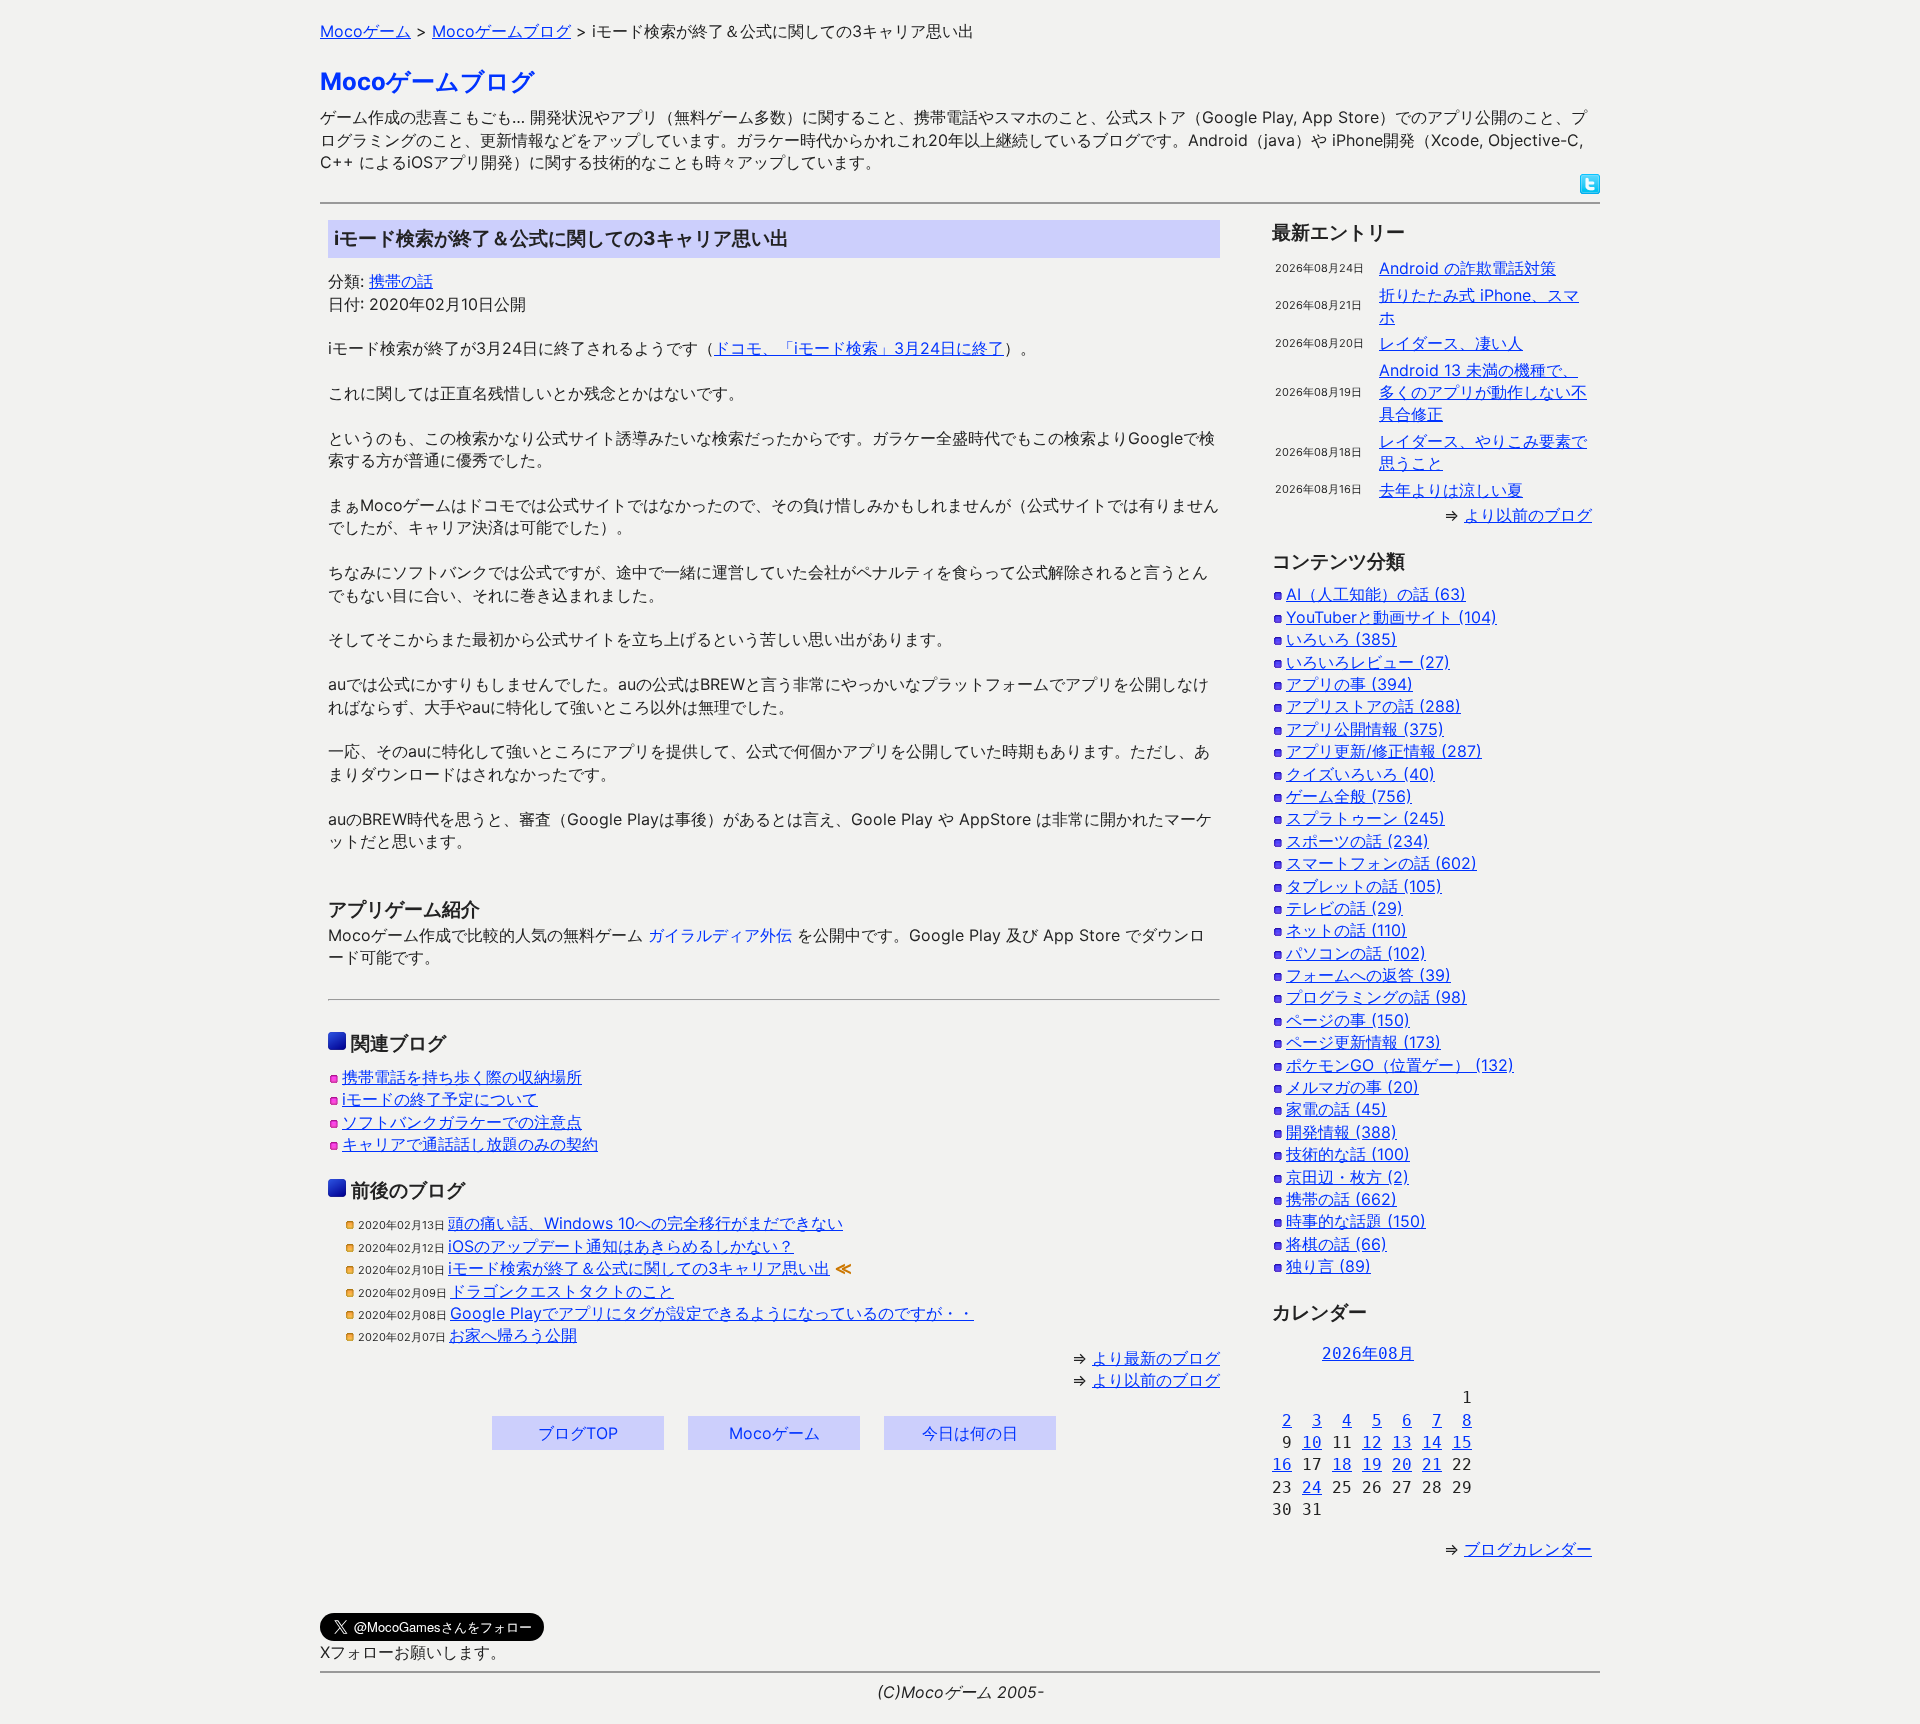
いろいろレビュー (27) (1368, 662)
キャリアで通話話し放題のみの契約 (470, 1144)
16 (1282, 1464)
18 (1342, 1464)
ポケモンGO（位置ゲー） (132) (1400, 1065)
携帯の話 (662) (1341, 1199)
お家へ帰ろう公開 (513, 1335)
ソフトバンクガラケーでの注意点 (462, 1122)
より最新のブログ (1156, 1358)
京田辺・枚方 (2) (1347, 1177)
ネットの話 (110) (1346, 930)
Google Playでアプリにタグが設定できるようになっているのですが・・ (712, 1313)
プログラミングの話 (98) (1376, 997)
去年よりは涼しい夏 (1451, 490)
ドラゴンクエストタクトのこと (562, 1291)
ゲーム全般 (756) (1349, 796)
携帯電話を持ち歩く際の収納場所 (462, 1077)
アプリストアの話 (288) (1373, 706)
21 (1432, 1464)
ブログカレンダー (1528, 1549)
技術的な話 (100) (1348, 1154)
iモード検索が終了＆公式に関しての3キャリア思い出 (639, 1268)
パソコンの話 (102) (1356, 953)
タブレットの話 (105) (1364, 886)
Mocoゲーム (774, 1433)
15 (1462, 1442)
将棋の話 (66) (1336, 1244)
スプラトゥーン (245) (1365, 818)
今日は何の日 (970, 1433)
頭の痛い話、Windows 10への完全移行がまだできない (645, 1223)
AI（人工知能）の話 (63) (1376, 594)
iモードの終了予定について (440, 1099)
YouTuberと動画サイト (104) (1391, 617)
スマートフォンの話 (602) (1381, 863)
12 (1372, 1442)
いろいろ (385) (1341, 639)
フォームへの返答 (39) (1368, 975)
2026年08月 (1368, 1353)
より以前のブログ (1156, 1380)
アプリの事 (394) (1349, 684)
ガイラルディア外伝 (720, 935)
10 (1312, 1442)
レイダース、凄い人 (1451, 343)
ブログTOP (578, 1433)
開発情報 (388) (1341, 1132)
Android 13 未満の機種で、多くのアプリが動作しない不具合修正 (1483, 392)
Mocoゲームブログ (427, 81)
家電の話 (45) (1336, 1109)
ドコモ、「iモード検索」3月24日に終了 (859, 348)
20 (1402, 1464)
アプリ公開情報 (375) (1365, 729)
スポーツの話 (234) (1357, 841)
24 (1312, 1487)
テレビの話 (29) (1344, 908)
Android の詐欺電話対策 (1467, 268)
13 (1402, 1442)
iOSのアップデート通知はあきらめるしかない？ (621, 1246)
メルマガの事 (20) (1352, 1087)
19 (1372, 1464)
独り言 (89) (1328, 1266)
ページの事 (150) (1348, 1020)
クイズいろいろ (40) (1360, 774)
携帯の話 (401, 281)
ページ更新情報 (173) (1363, 1042)
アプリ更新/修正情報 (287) (1384, 751)
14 (1432, 1442)
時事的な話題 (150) (1356, 1221)
